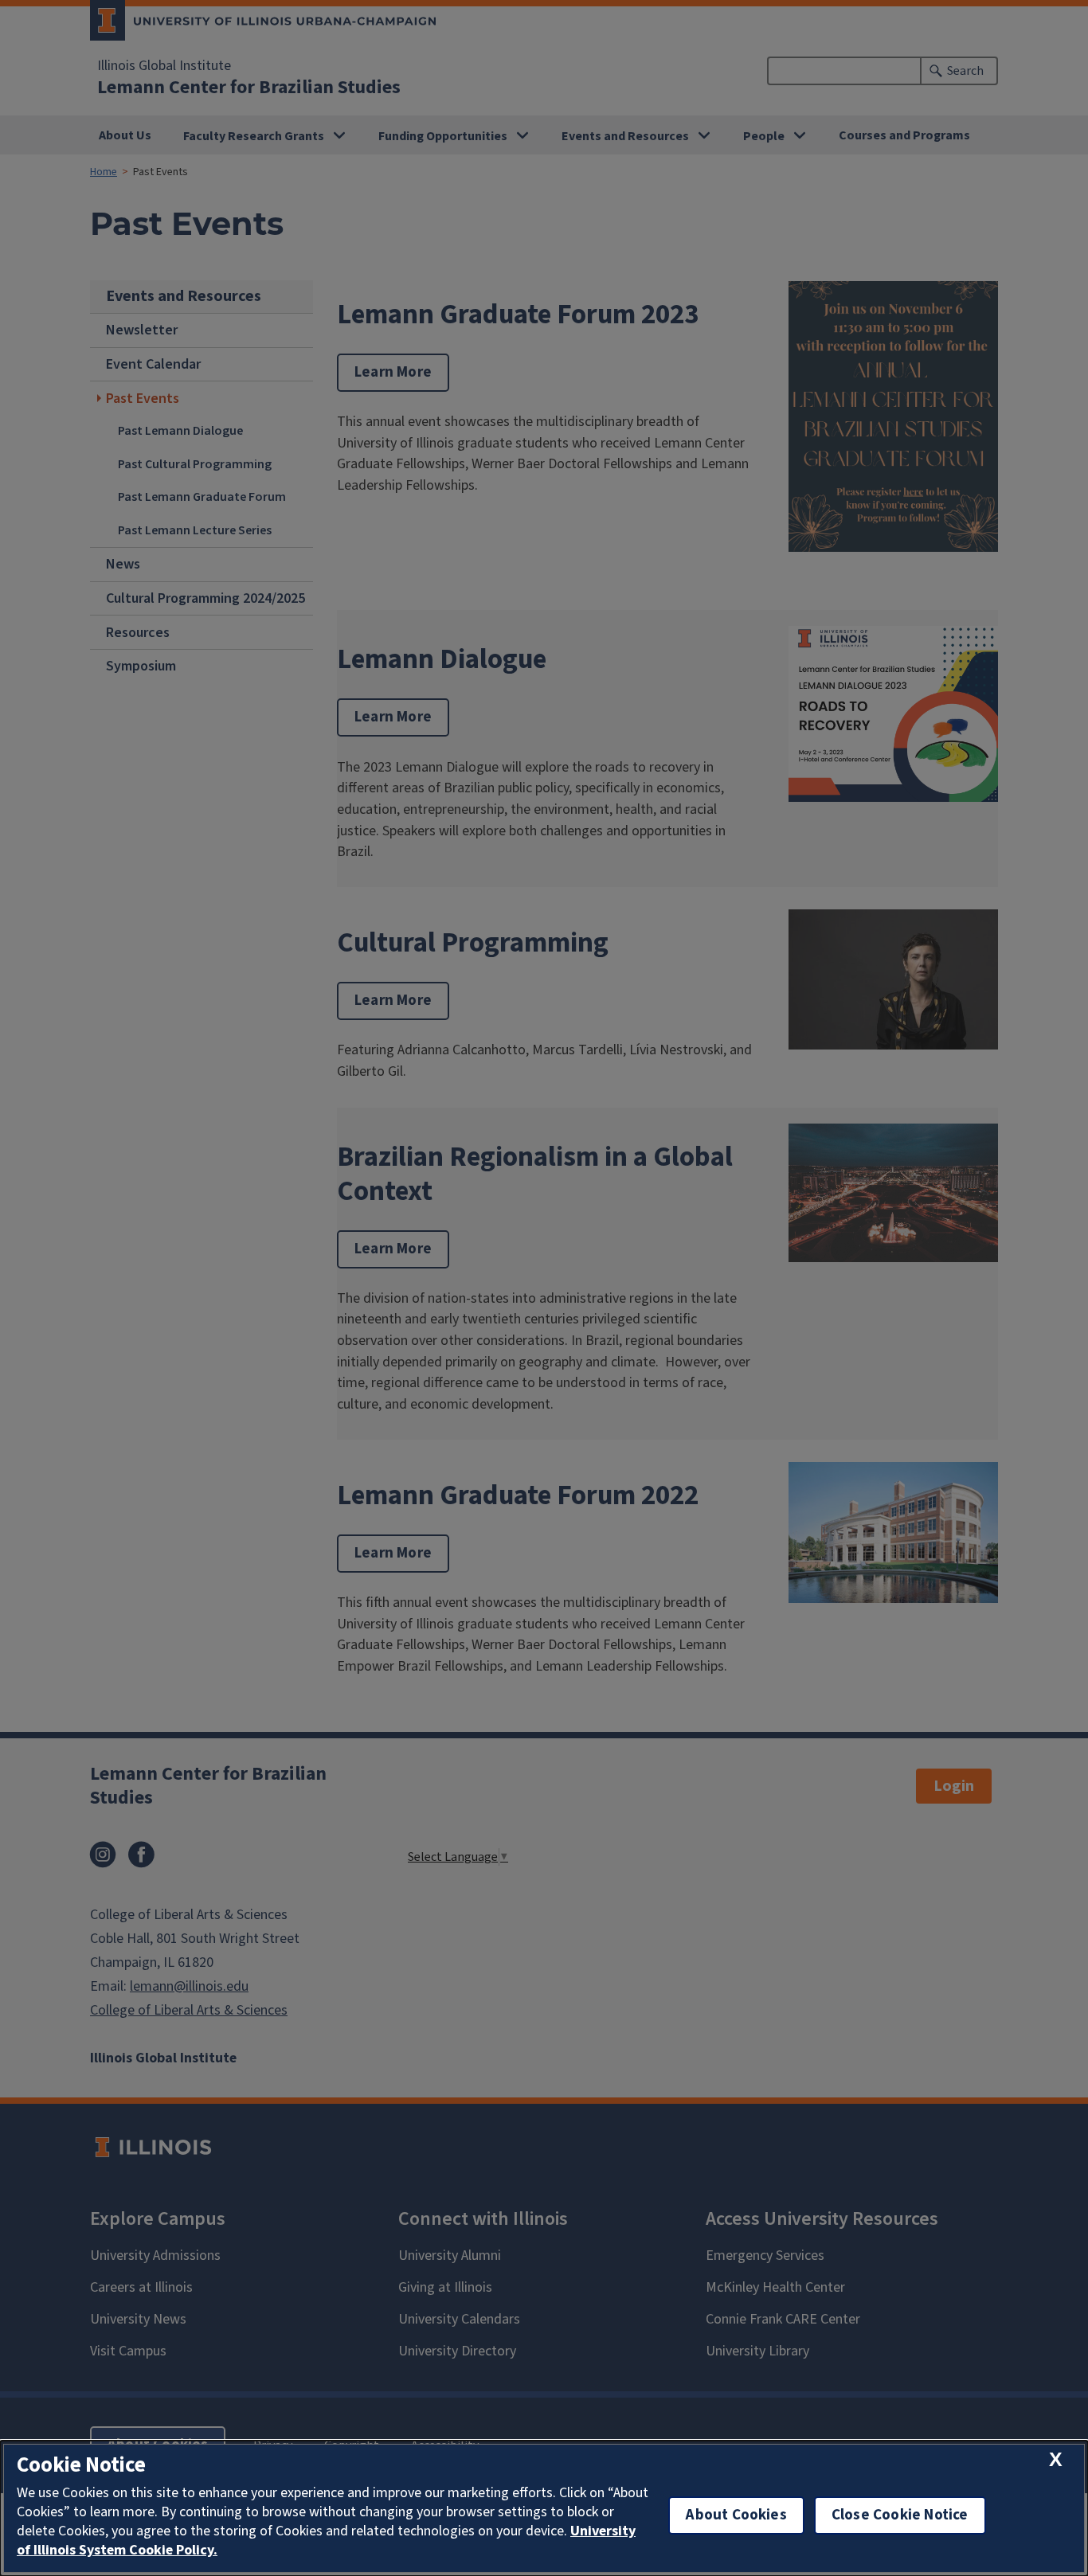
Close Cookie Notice (900, 2515)
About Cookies (736, 2515)
